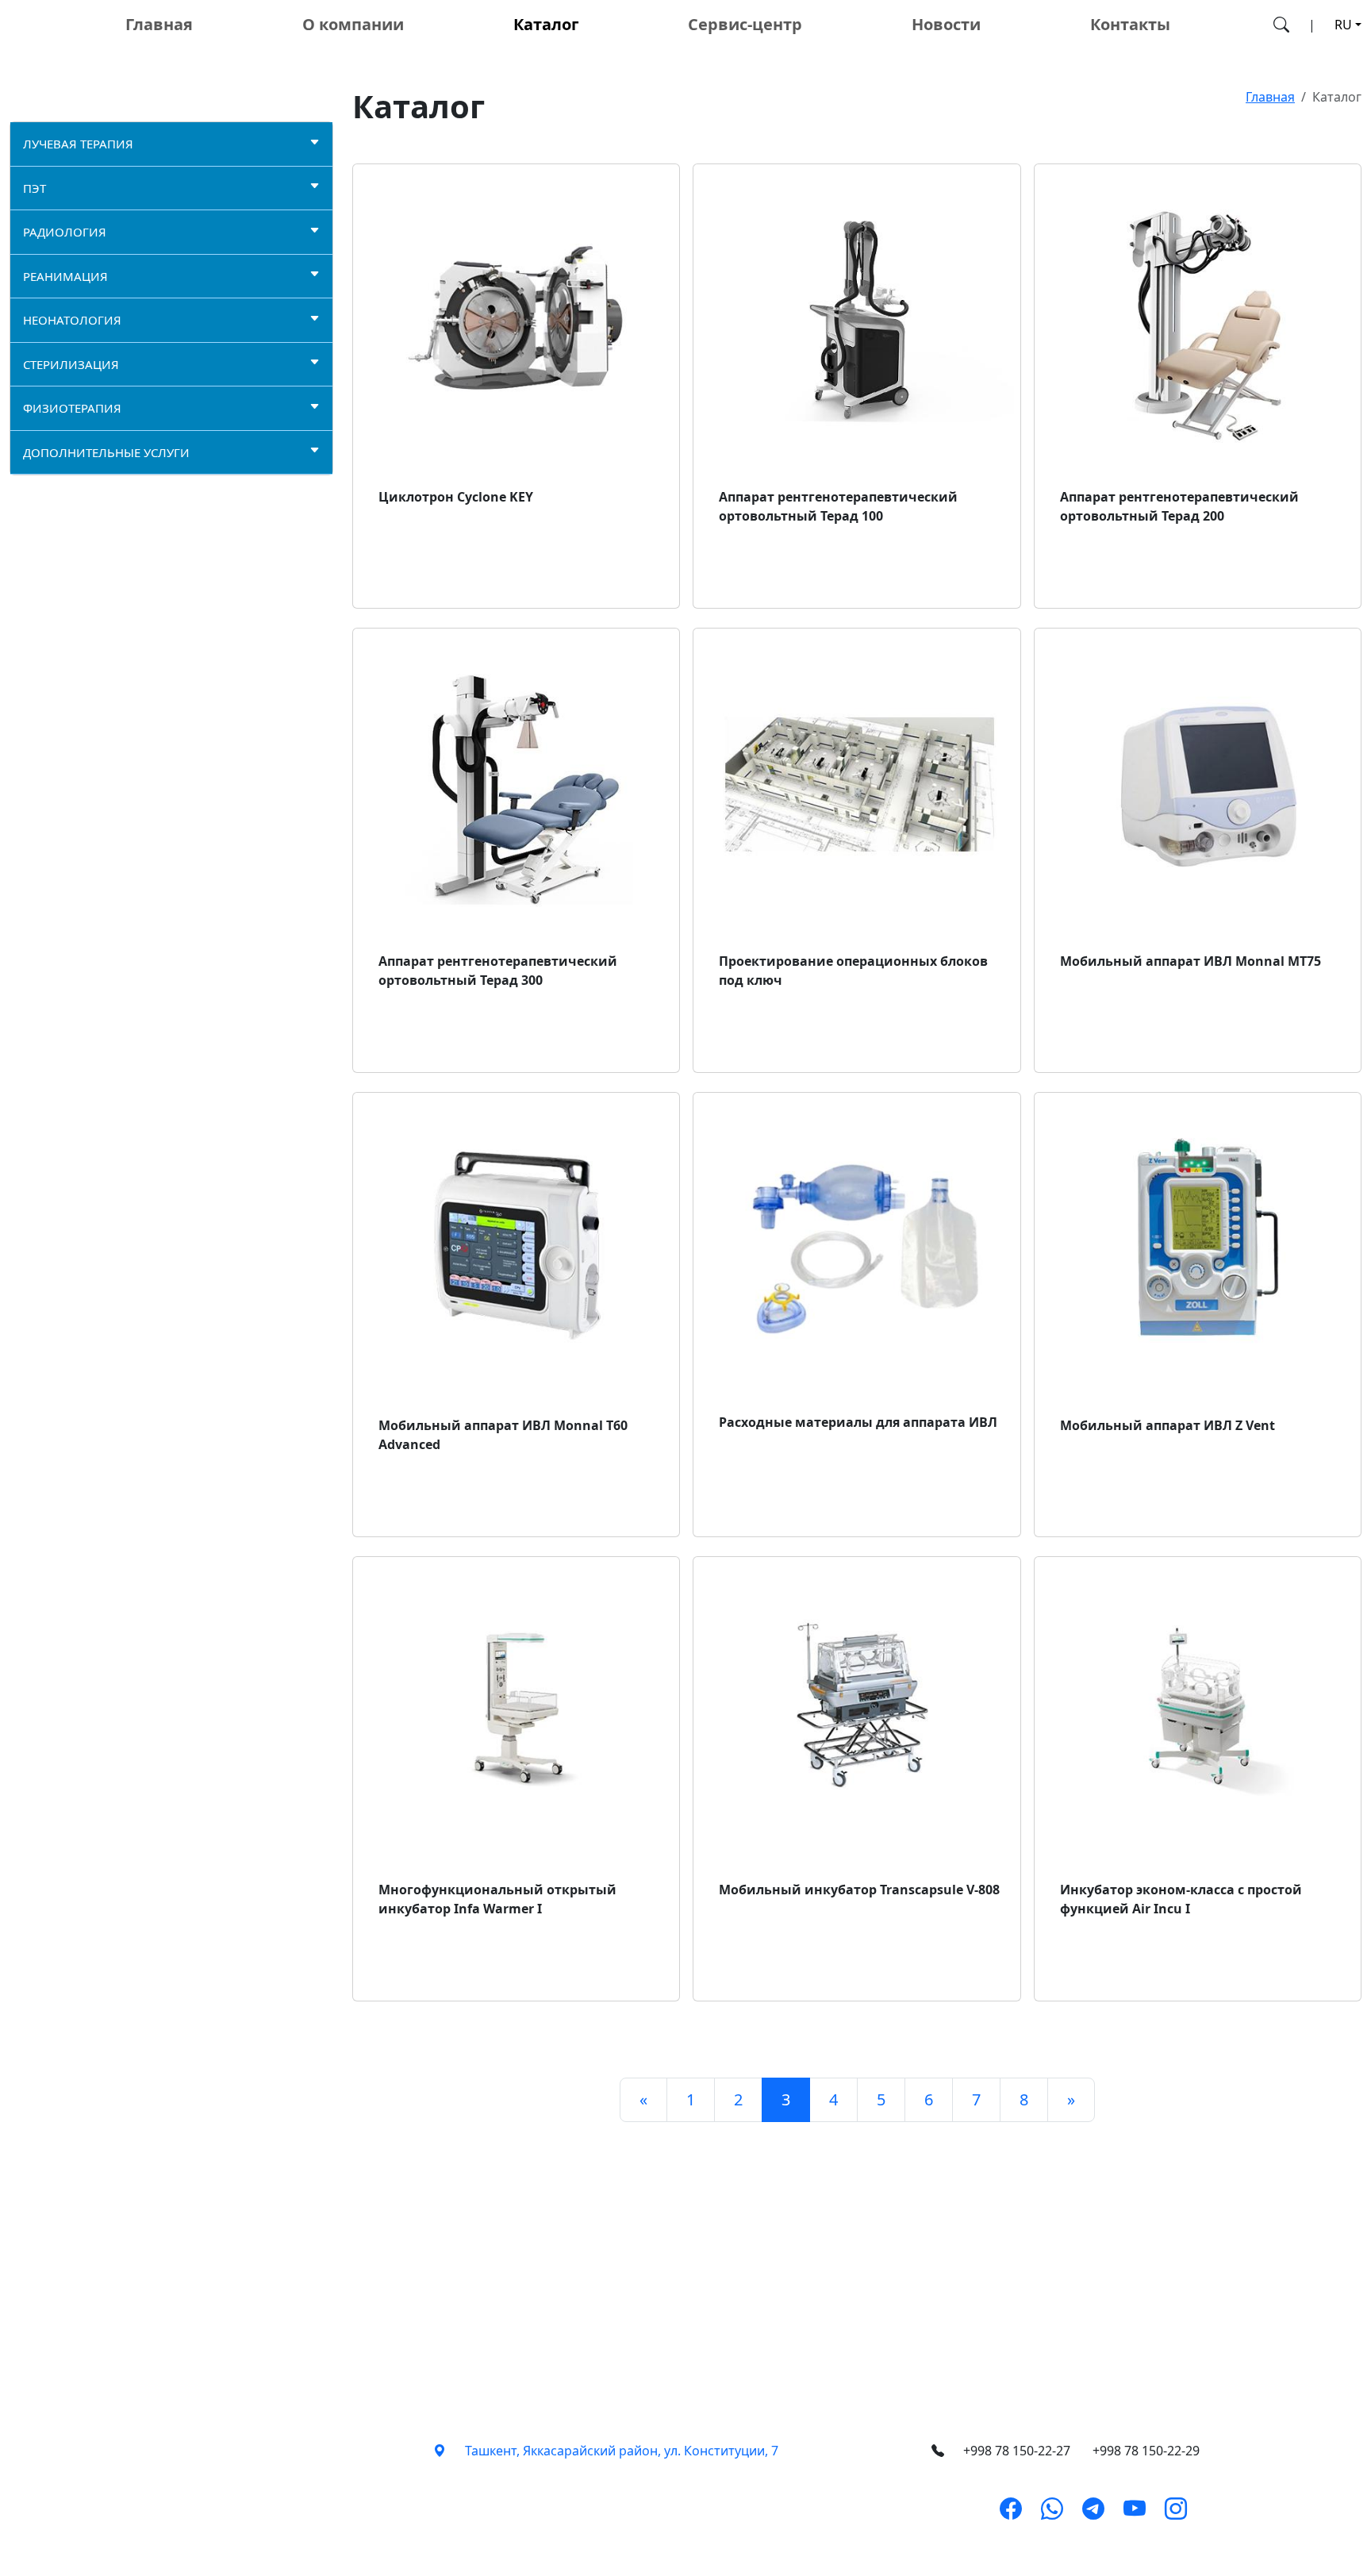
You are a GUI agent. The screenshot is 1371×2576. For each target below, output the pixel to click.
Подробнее (426, 567)
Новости (946, 24)
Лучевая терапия (78, 144)
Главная (159, 24)
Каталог (546, 24)
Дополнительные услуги (106, 452)
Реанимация (65, 276)
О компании (353, 24)
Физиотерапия (72, 408)
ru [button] (1343, 25)
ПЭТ (35, 188)
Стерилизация (71, 364)
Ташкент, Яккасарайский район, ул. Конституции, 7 (622, 2451)
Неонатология (72, 320)
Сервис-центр (745, 24)
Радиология (65, 232)
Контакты (1130, 24)
